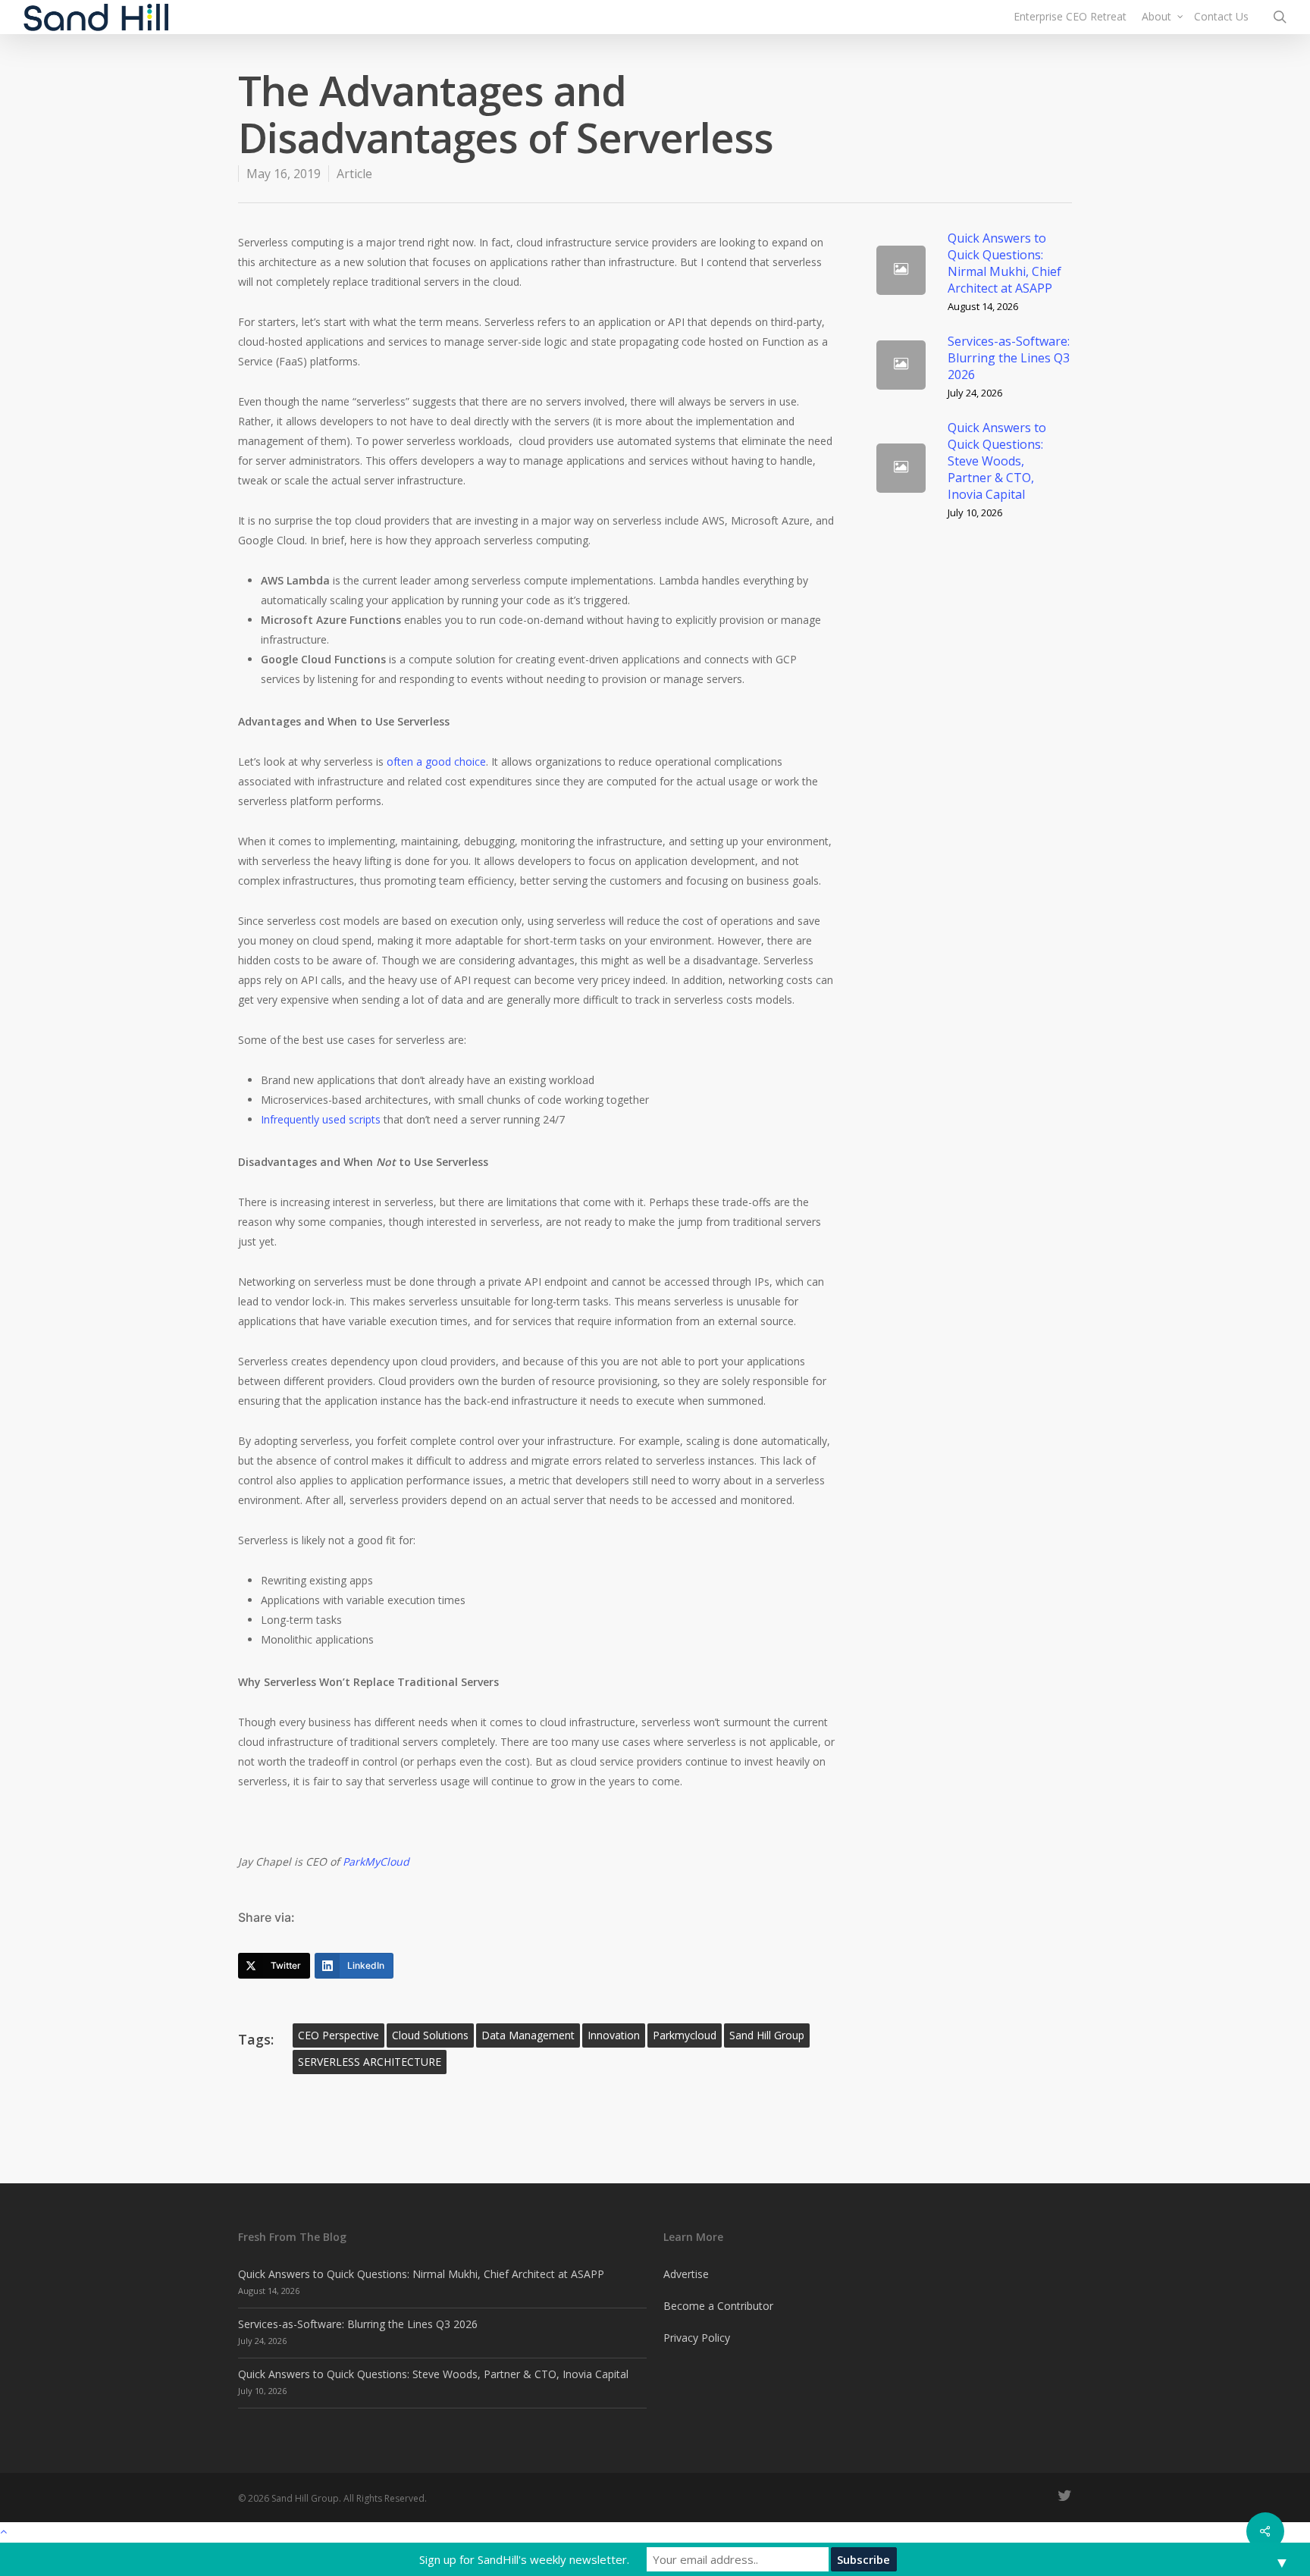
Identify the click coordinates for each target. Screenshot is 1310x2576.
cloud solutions (430, 2035)
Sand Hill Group (767, 2035)
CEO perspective (338, 2035)
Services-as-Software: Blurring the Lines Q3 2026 (358, 2324)
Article (354, 174)
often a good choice (436, 762)
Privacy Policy (697, 2338)
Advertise (686, 2274)
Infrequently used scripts (321, 1119)
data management (528, 2035)
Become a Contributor (718, 2306)
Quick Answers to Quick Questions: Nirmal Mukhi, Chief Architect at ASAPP (421, 2274)
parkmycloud (685, 2035)
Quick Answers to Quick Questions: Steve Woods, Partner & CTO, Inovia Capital (433, 2374)
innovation (614, 2035)
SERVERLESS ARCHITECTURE (370, 2062)
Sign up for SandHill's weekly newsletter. (524, 2559)
